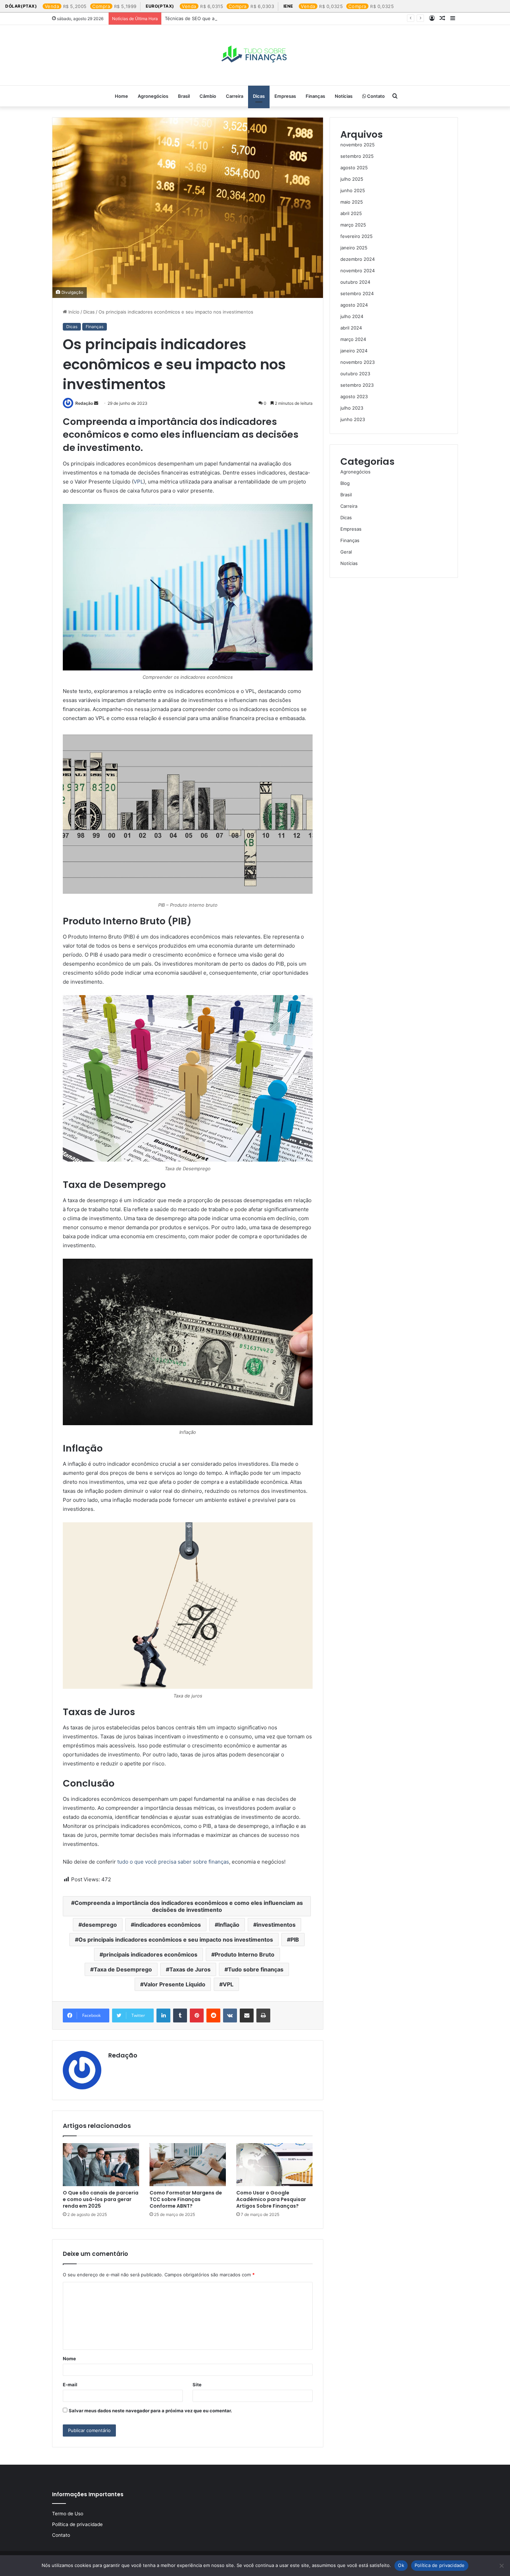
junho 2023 (353, 419)
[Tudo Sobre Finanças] (255, 55)
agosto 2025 (354, 168)
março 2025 (353, 225)
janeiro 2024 (354, 351)
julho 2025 (352, 179)
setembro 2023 (357, 385)
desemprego (99, 1925)
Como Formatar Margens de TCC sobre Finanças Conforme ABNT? (186, 2199)
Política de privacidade (77, 2524)
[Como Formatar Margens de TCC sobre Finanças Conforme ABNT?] (188, 2165)
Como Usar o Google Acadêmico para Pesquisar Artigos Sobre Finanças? (271, 2199)
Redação (84, 403)
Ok (401, 2565)
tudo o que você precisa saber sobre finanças (173, 1862)
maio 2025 (352, 202)
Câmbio (208, 96)
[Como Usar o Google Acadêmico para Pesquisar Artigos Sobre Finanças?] (274, 2165)
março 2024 (353, 339)
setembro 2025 (357, 156)
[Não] (501, 2566)
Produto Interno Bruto (245, 1954)
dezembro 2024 (358, 259)
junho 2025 (353, 190)
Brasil (184, 96)
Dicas (259, 96)
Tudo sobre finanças (256, 1969)
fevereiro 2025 (356, 236)
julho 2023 (352, 408)
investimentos (276, 1925)
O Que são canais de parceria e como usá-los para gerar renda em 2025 (101, 2199)
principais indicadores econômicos (150, 1954)
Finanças (315, 96)
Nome (69, 2359)
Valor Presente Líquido (175, 1984)
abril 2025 (351, 213)
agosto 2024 (354, 305)
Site (197, 2385)
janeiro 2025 (354, 248)
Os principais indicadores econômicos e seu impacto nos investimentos (176, 1940)
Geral (346, 552)
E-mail (70, 2385)
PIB (295, 1940)
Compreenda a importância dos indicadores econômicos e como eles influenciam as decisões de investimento (189, 1906)
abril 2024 (351, 328)
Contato (375, 96)
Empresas (285, 96)
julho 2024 (352, 316)
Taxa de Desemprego (123, 1969)
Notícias (344, 96)
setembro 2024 (357, 293)
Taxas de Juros (190, 1969)
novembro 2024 (358, 271)
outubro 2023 (355, 374)
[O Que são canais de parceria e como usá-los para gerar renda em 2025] (101, 2165)
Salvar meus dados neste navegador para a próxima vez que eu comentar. (150, 2411)
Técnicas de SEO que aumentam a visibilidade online (221, 18)
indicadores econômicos (168, 1925)
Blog (345, 483)
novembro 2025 (358, 145)
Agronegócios (153, 96)
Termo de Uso (68, 2514)
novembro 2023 (358, 362)
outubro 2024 (355, 282)
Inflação (229, 1925)
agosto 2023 (354, 396)
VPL (138, 482)
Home (121, 96)
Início (73, 312)
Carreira (235, 96)
